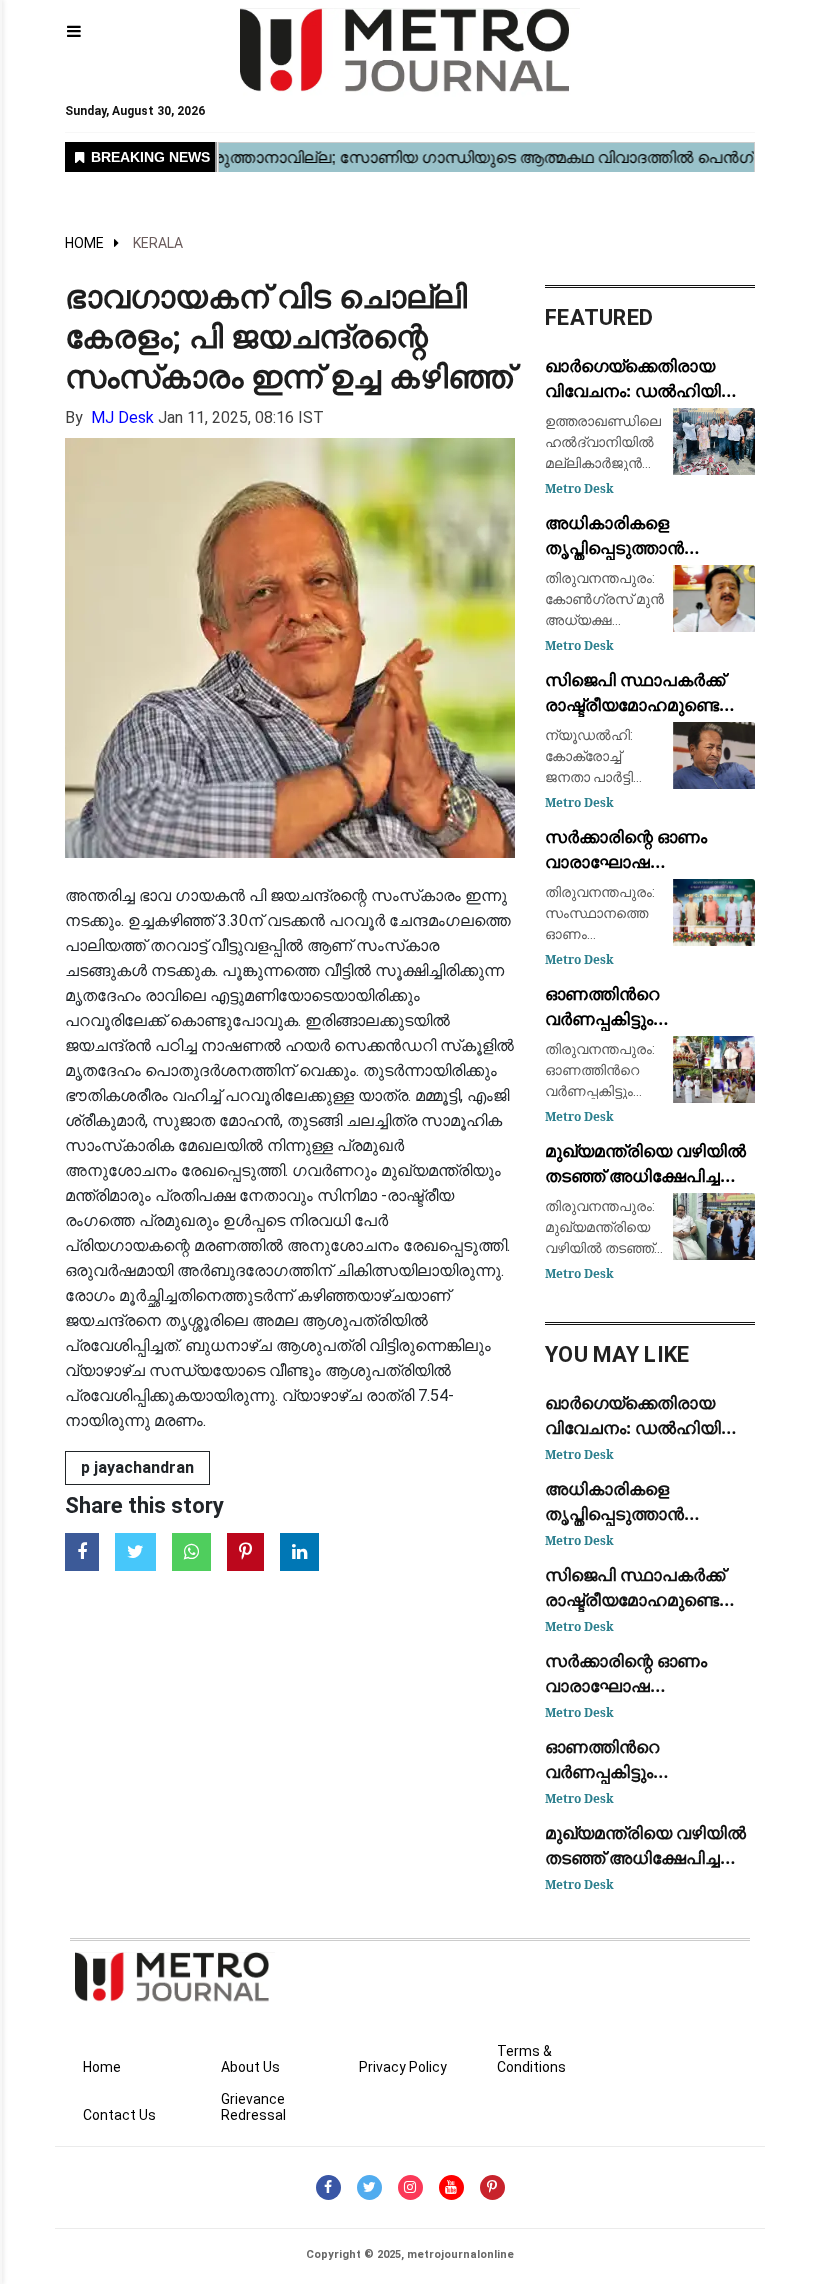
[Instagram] (410, 2187)
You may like (617, 1354)
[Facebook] (328, 2187)
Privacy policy (403, 2067)
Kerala (158, 243)
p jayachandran (137, 1467)
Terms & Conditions (531, 2059)
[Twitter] (369, 2187)
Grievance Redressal (253, 2107)
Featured (599, 317)
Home (84, 243)
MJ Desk (122, 417)
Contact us (119, 2115)
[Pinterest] (492, 2187)
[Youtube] (451, 2187)
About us (250, 2067)
